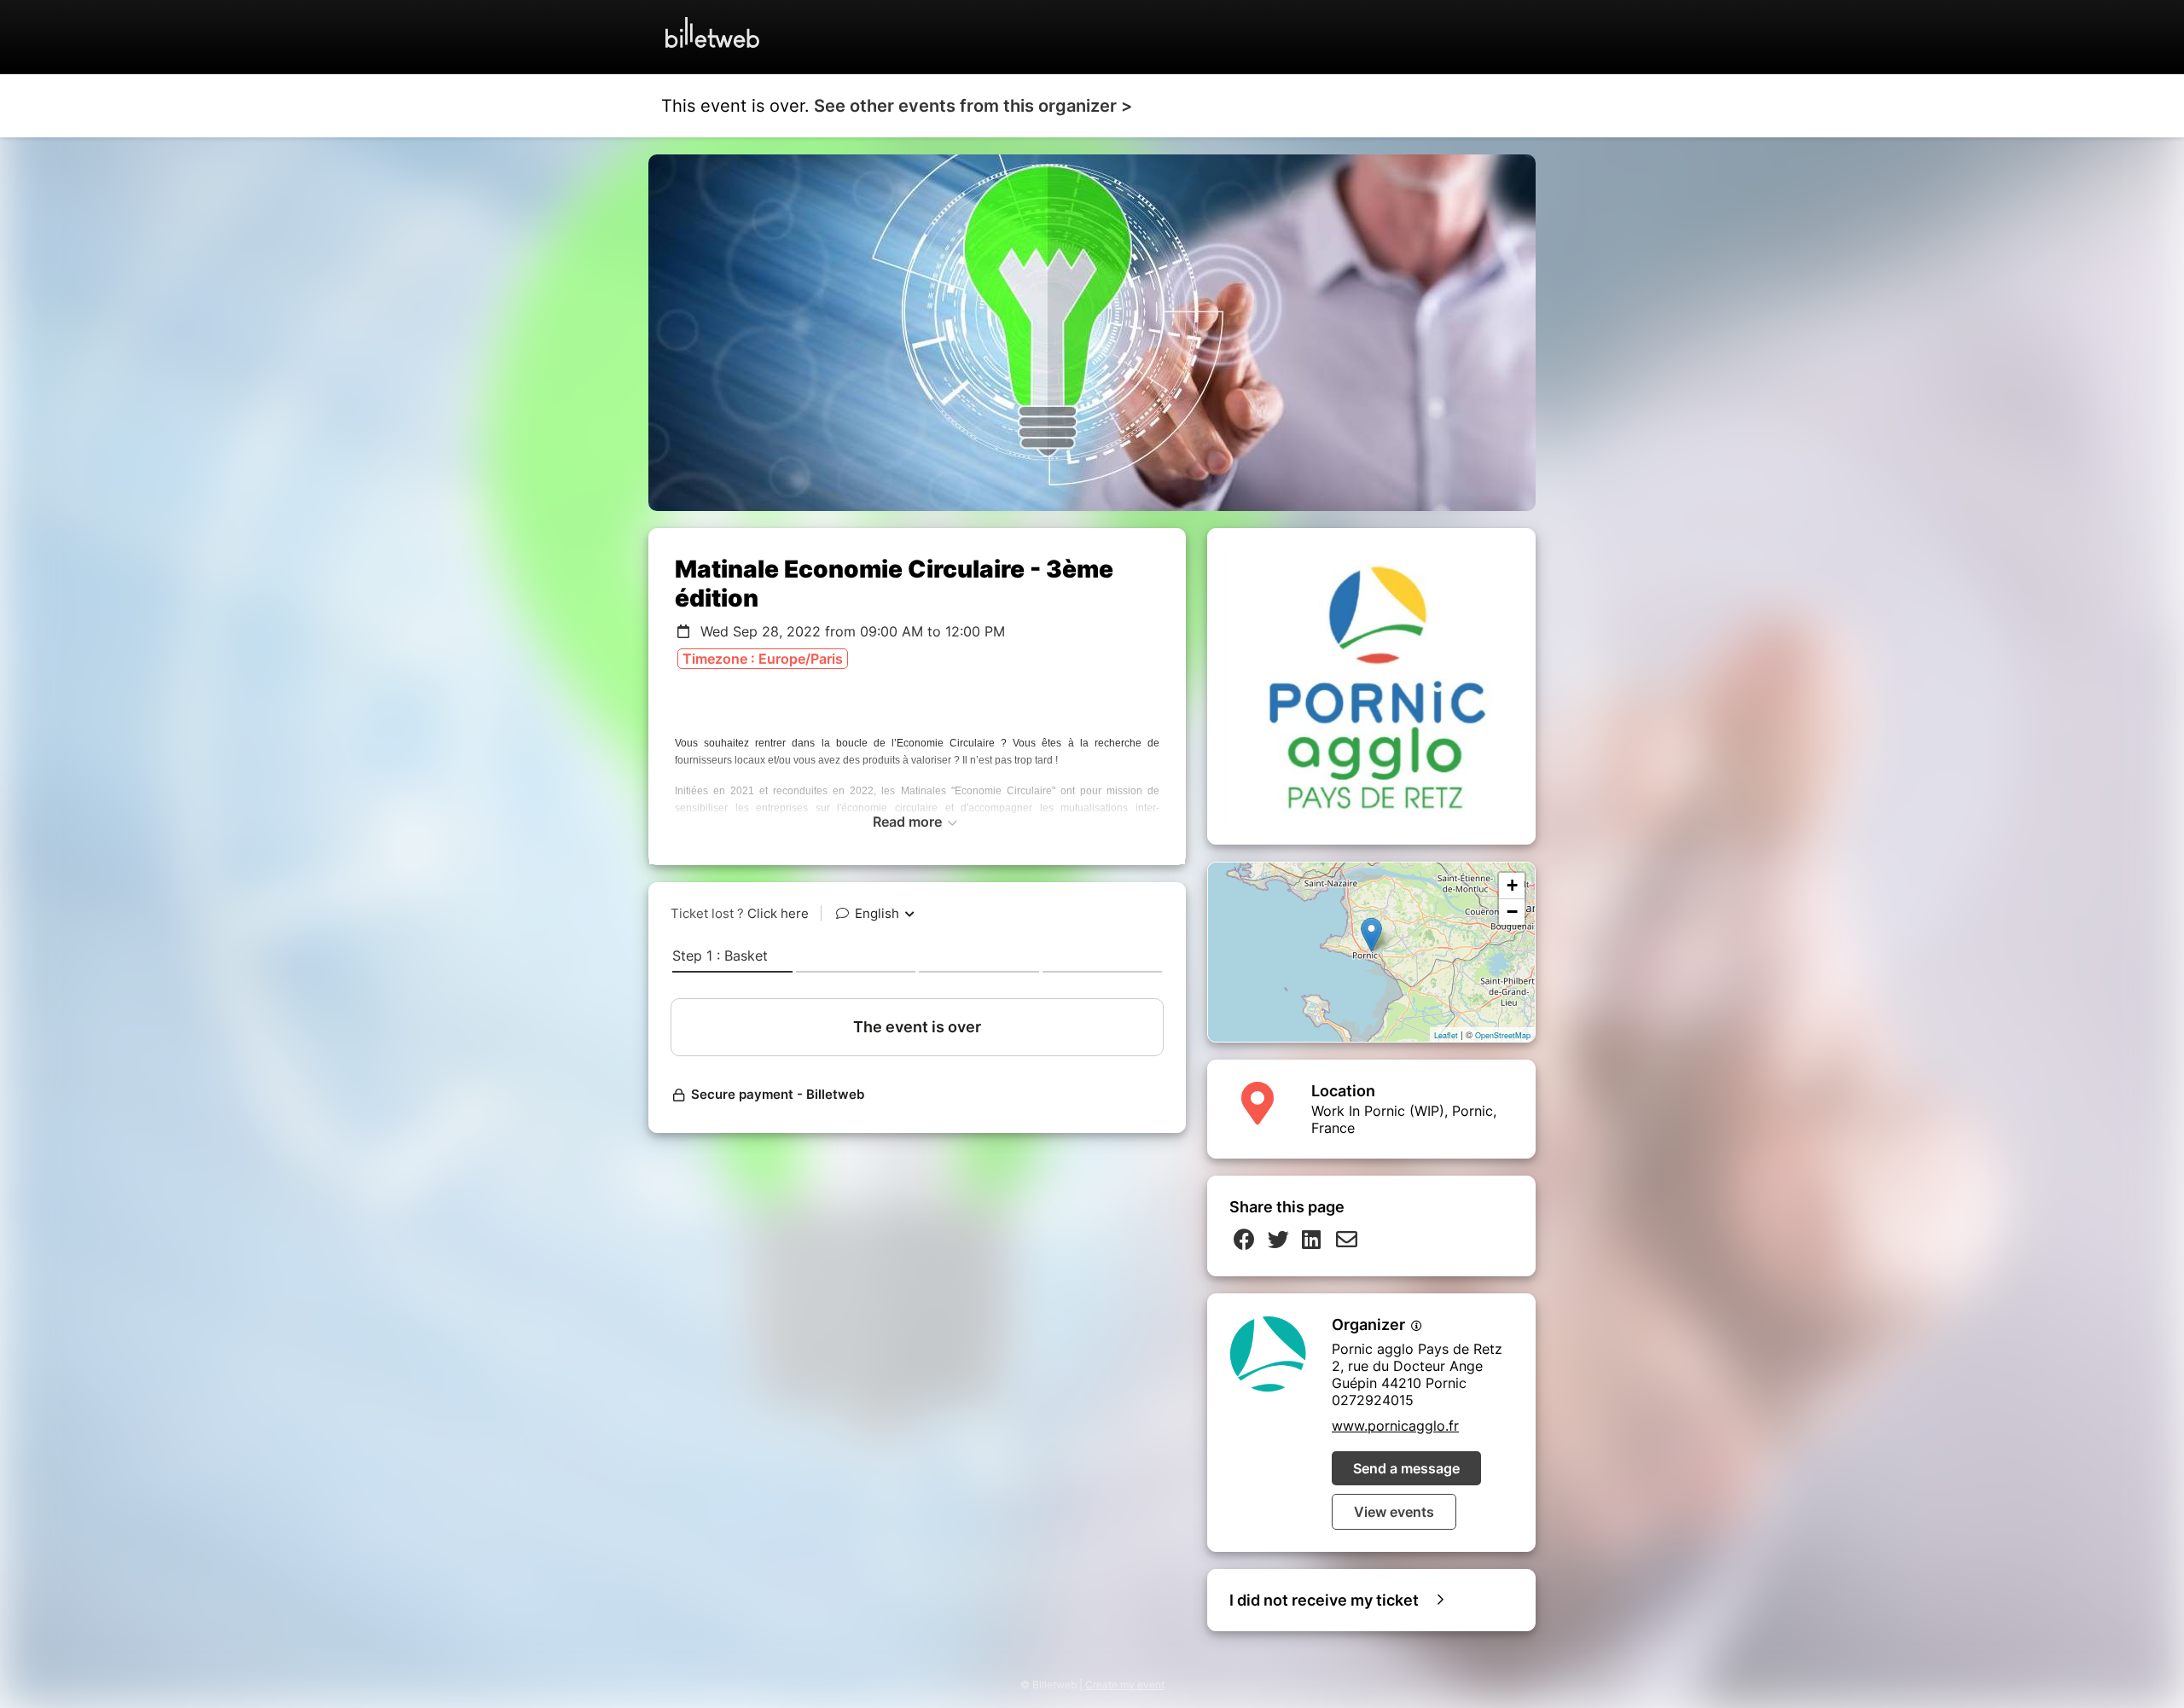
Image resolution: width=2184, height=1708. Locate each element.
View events (1394, 1512)
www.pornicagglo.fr (1395, 1426)
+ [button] (1512, 885)
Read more (909, 822)
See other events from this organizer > (973, 106)
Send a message (1406, 1468)
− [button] (1512, 912)
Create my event (1125, 1685)
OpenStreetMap (1503, 1035)
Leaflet (1446, 1035)
